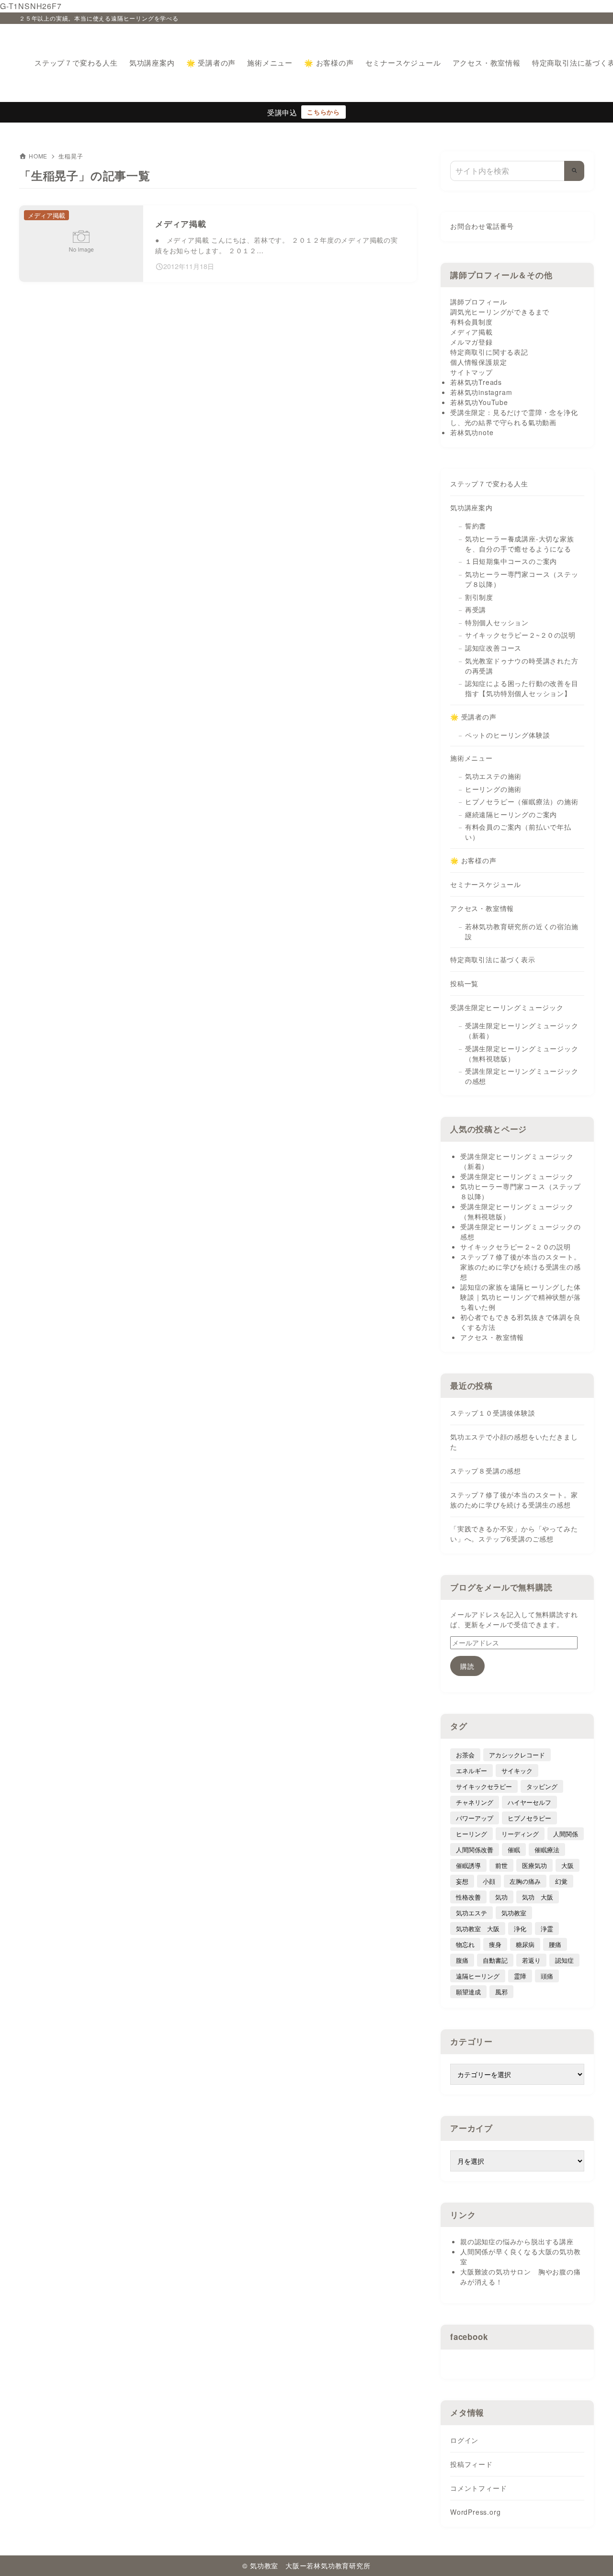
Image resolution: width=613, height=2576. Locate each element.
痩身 (495, 1944)
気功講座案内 (471, 507)
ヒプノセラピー (529, 1818)
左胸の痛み (525, 1881)
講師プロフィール (478, 302)
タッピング (542, 1786)
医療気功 (534, 1865)
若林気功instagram (481, 392)
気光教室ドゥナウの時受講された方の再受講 (522, 666)
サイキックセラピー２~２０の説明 (520, 635)
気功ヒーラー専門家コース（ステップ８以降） (522, 579)
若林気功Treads (476, 382)
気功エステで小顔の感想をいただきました (514, 1442)
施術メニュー (471, 758)
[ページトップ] (591, 2554)
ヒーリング (471, 1834)
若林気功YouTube (479, 402)
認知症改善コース (493, 648)
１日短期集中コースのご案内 (511, 561)
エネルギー (471, 1771)
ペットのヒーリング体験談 (508, 735)
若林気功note (472, 432)
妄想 (462, 1881)
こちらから (324, 112)
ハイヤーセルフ (529, 1802)
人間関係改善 (475, 1850)
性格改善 (468, 1897)
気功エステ (471, 1913)
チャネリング (475, 1802)
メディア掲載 (471, 332)
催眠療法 (547, 1850)
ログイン (464, 2440)
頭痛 (547, 1976)
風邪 (501, 1992)
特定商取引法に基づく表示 (493, 959)
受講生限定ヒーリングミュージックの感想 (522, 1076)
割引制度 (479, 597)
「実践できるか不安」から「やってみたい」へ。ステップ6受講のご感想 (514, 1534)
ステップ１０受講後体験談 (493, 1413)
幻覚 (561, 1881)
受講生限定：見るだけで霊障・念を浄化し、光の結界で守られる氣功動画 (514, 417)
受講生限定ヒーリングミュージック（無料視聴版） (522, 1053)
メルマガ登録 (471, 342)
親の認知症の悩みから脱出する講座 (517, 2241)
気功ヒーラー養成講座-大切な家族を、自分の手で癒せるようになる (520, 544)
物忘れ (465, 1944)
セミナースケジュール (486, 884)
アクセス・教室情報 (482, 908)
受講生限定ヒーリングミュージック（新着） (522, 1030)
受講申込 (282, 112)
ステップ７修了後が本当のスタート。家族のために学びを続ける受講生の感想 (521, 1267)
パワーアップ (475, 1818)
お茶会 (465, 1755)
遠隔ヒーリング (478, 1976)
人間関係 (566, 1834)
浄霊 (547, 1929)
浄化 (520, 1929)
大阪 (568, 1865)
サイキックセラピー (484, 1786)
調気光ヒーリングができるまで (500, 312)
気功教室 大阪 (478, 1929)
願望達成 (468, 1992)
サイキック (517, 1771)
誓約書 (476, 526)
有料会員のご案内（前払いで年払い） (518, 832)
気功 (501, 1897)
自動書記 (495, 1960)
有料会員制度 (471, 322)
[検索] (574, 171)
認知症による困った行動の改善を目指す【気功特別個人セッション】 (522, 688)
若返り (531, 1960)
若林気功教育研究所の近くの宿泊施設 (522, 931)
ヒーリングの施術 (493, 789)
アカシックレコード (517, 1755)
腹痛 (462, 1960)
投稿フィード (471, 2464)
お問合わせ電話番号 (482, 226)
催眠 (514, 1850)
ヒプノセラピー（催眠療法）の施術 (522, 801)
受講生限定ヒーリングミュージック (507, 1007)
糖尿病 (525, 1944)
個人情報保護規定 (478, 362)
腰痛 (555, 1944)
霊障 (520, 1976)
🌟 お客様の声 (473, 860)
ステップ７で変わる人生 (489, 484)
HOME (38, 156)
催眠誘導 (468, 1865)
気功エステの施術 (493, 776)
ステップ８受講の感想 (486, 1471)
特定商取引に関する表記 (489, 352)
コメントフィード (478, 2488)
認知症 (564, 1960)
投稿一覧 (464, 983)
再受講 (476, 609)
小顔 (489, 1881)
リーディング (520, 1834)
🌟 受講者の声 (473, 717)
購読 (467, 1666)
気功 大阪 (538, 1897)
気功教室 (514, 1913)
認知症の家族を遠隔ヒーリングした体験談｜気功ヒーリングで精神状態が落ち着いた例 (521, 1297)
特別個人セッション (497, 622)
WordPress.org (475, 2512)
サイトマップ (471, 372)
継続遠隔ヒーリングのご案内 (511, 814)
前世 (501, 1865)
